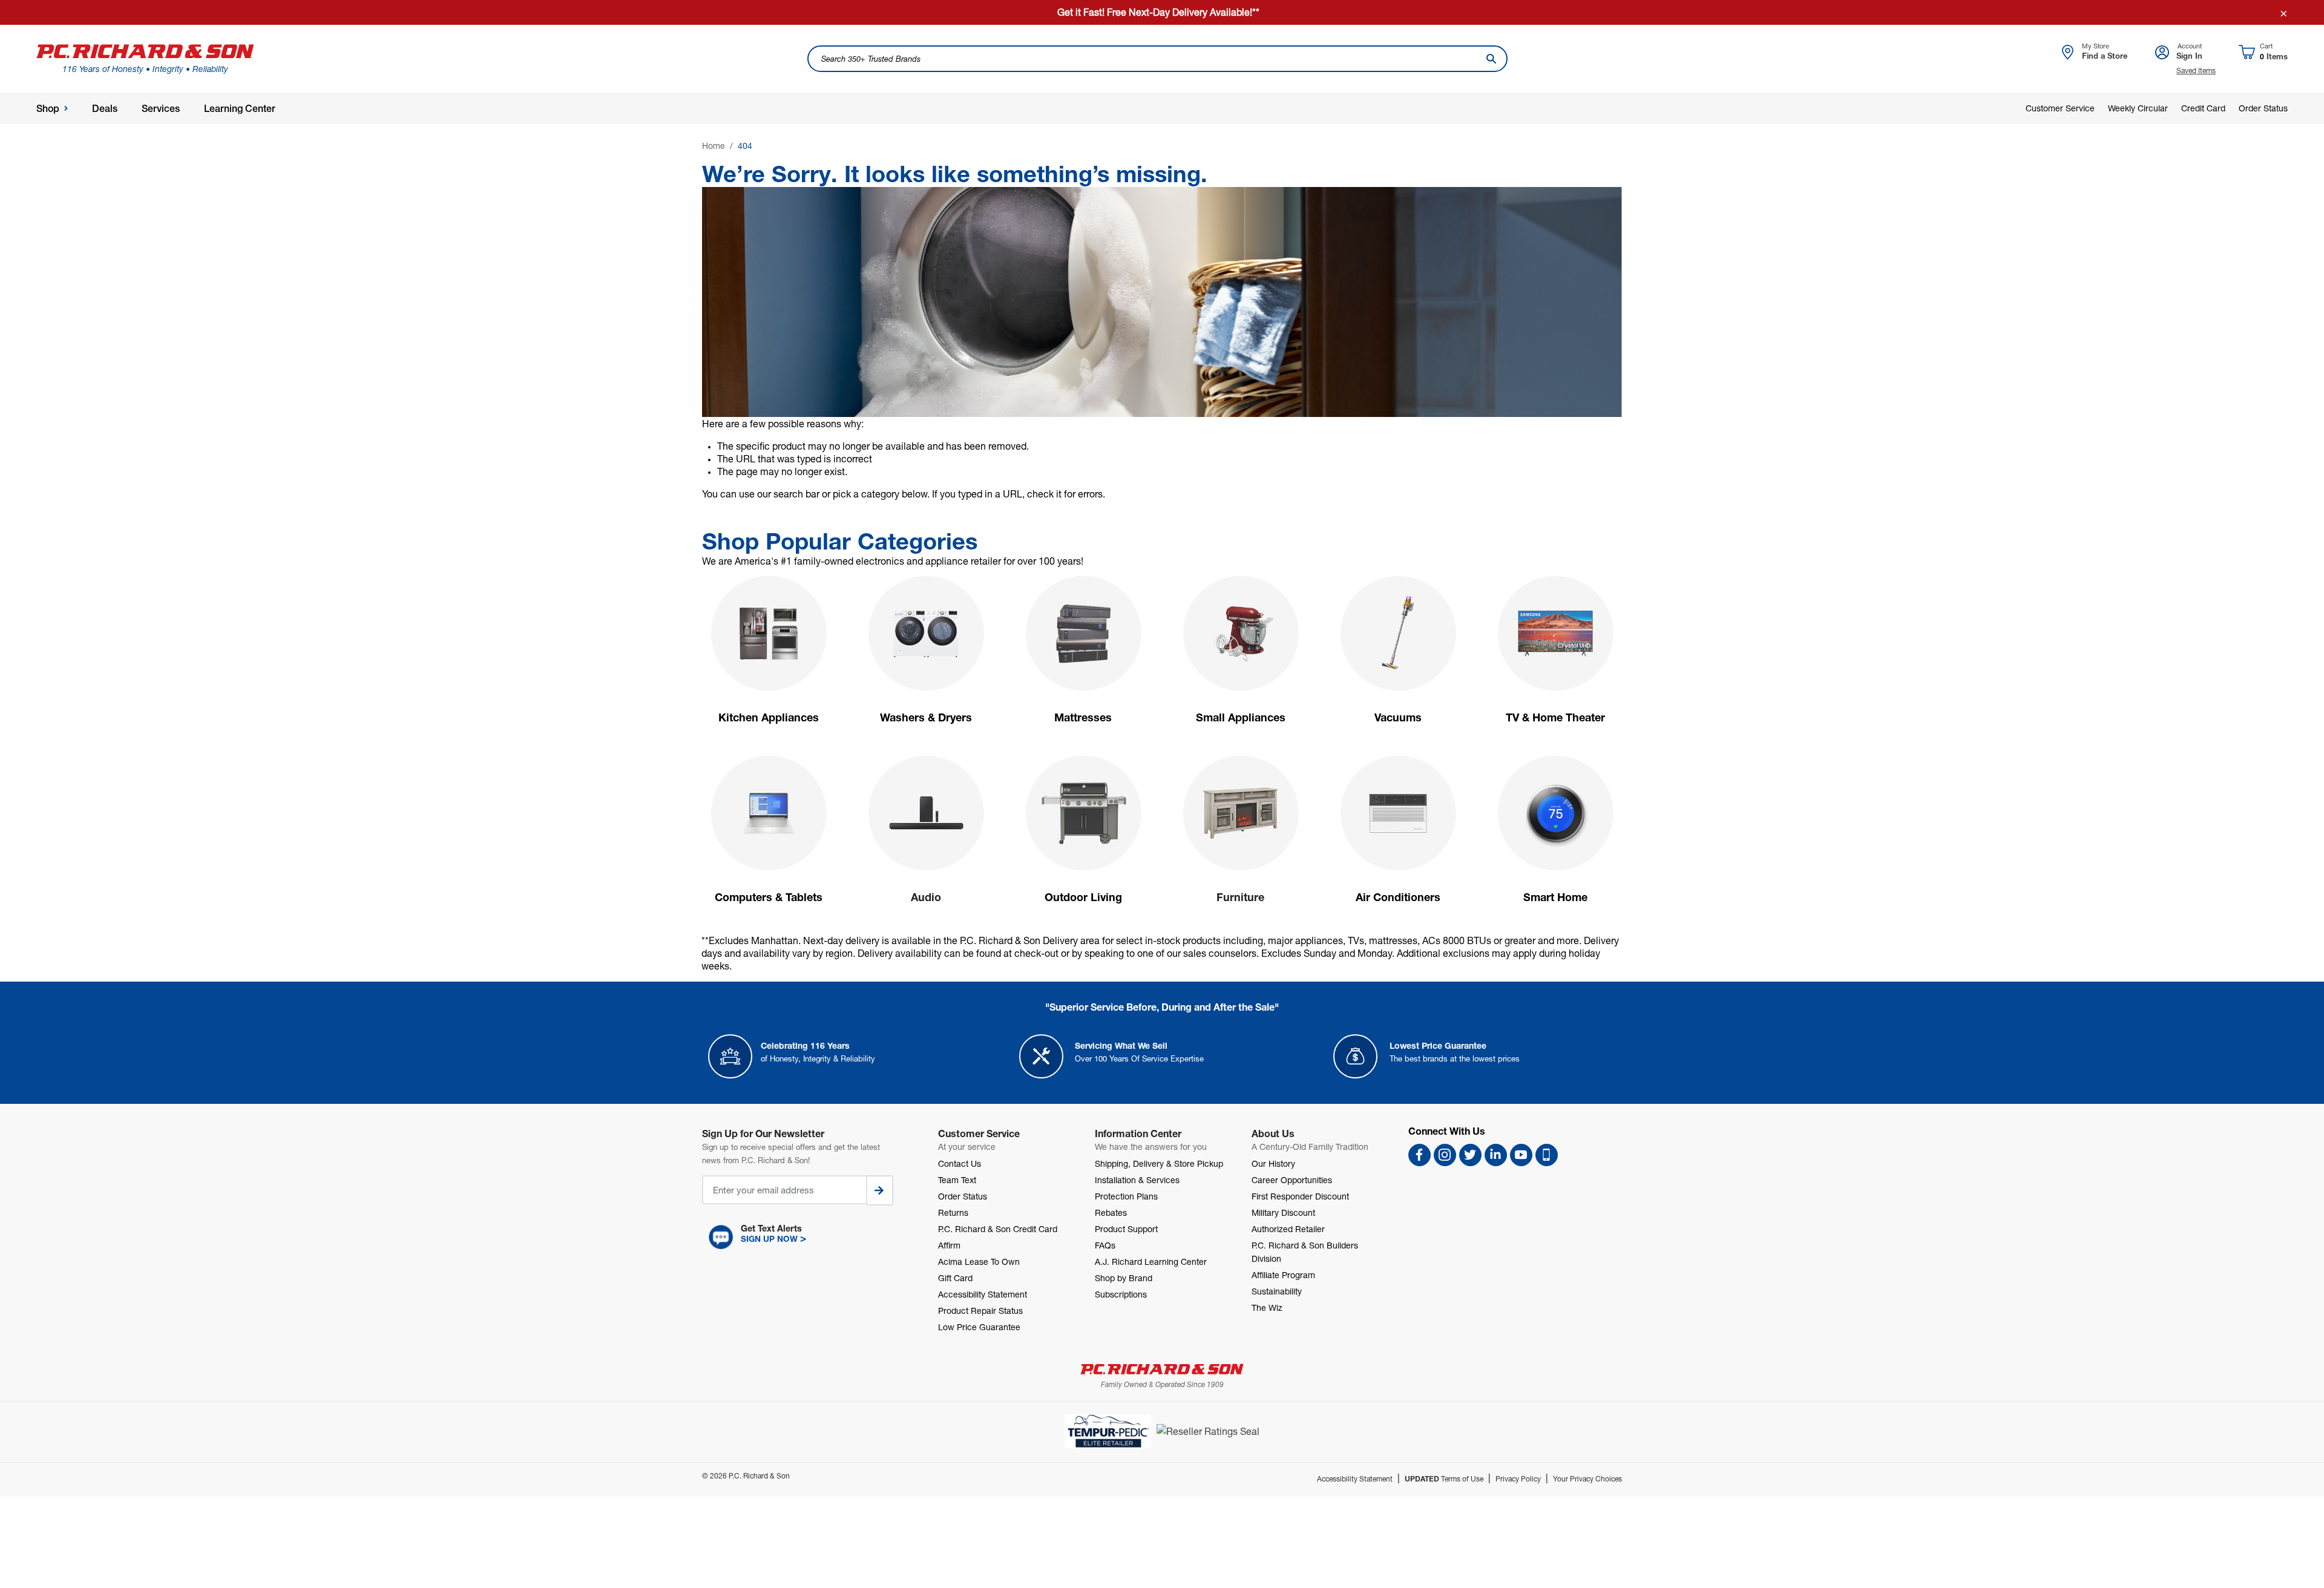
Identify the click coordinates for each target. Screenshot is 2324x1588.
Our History (1273, 1163)
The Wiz (1267, 1307)
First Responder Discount (1300, 1196)
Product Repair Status (980, 1311)
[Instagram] (1445, 1155)
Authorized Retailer (1288, 1229)
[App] (1547, 1155)
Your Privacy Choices (1587, 1479)
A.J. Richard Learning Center (1151, 1262)
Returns (953, 1212)
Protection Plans (1126, 1196)
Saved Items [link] (2196, 71)
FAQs (1105, 1245)
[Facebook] (1420, 1155)
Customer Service (2060, 108)
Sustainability (1277, 1291)
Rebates (1111, 1212)
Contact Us (960, 1163)
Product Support (1126, 1229)
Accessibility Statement (983, 1294)
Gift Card (955, 1278)
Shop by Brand (1124, 1278)
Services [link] (161, 109)
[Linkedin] (1496, 1155)
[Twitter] (1470, 1155)
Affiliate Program (1283, 1275)
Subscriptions (1121, 1294)
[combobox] (1157, 59)
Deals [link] (105, 109)
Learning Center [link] (240, 109)
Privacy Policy (1518, 1479)
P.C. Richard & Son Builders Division (1305, 1252)
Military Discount (1283, 1212)
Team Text (957, 1180)
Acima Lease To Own (979, 1262)
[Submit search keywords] (1491, 59)
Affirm (949, 1245)
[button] (808, 1237)
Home (714, 146)
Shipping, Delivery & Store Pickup (1159, 1163)
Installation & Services (1137, 1180)
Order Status (2263, 108)
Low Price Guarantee (979, 1327)
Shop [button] (48, 109)
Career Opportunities (1292, 1180)
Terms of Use (1444, 1479)
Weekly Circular (2138, 108)
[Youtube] (1521, 1155)
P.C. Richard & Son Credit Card (998, 1229)
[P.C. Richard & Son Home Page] (1162, 1369)
